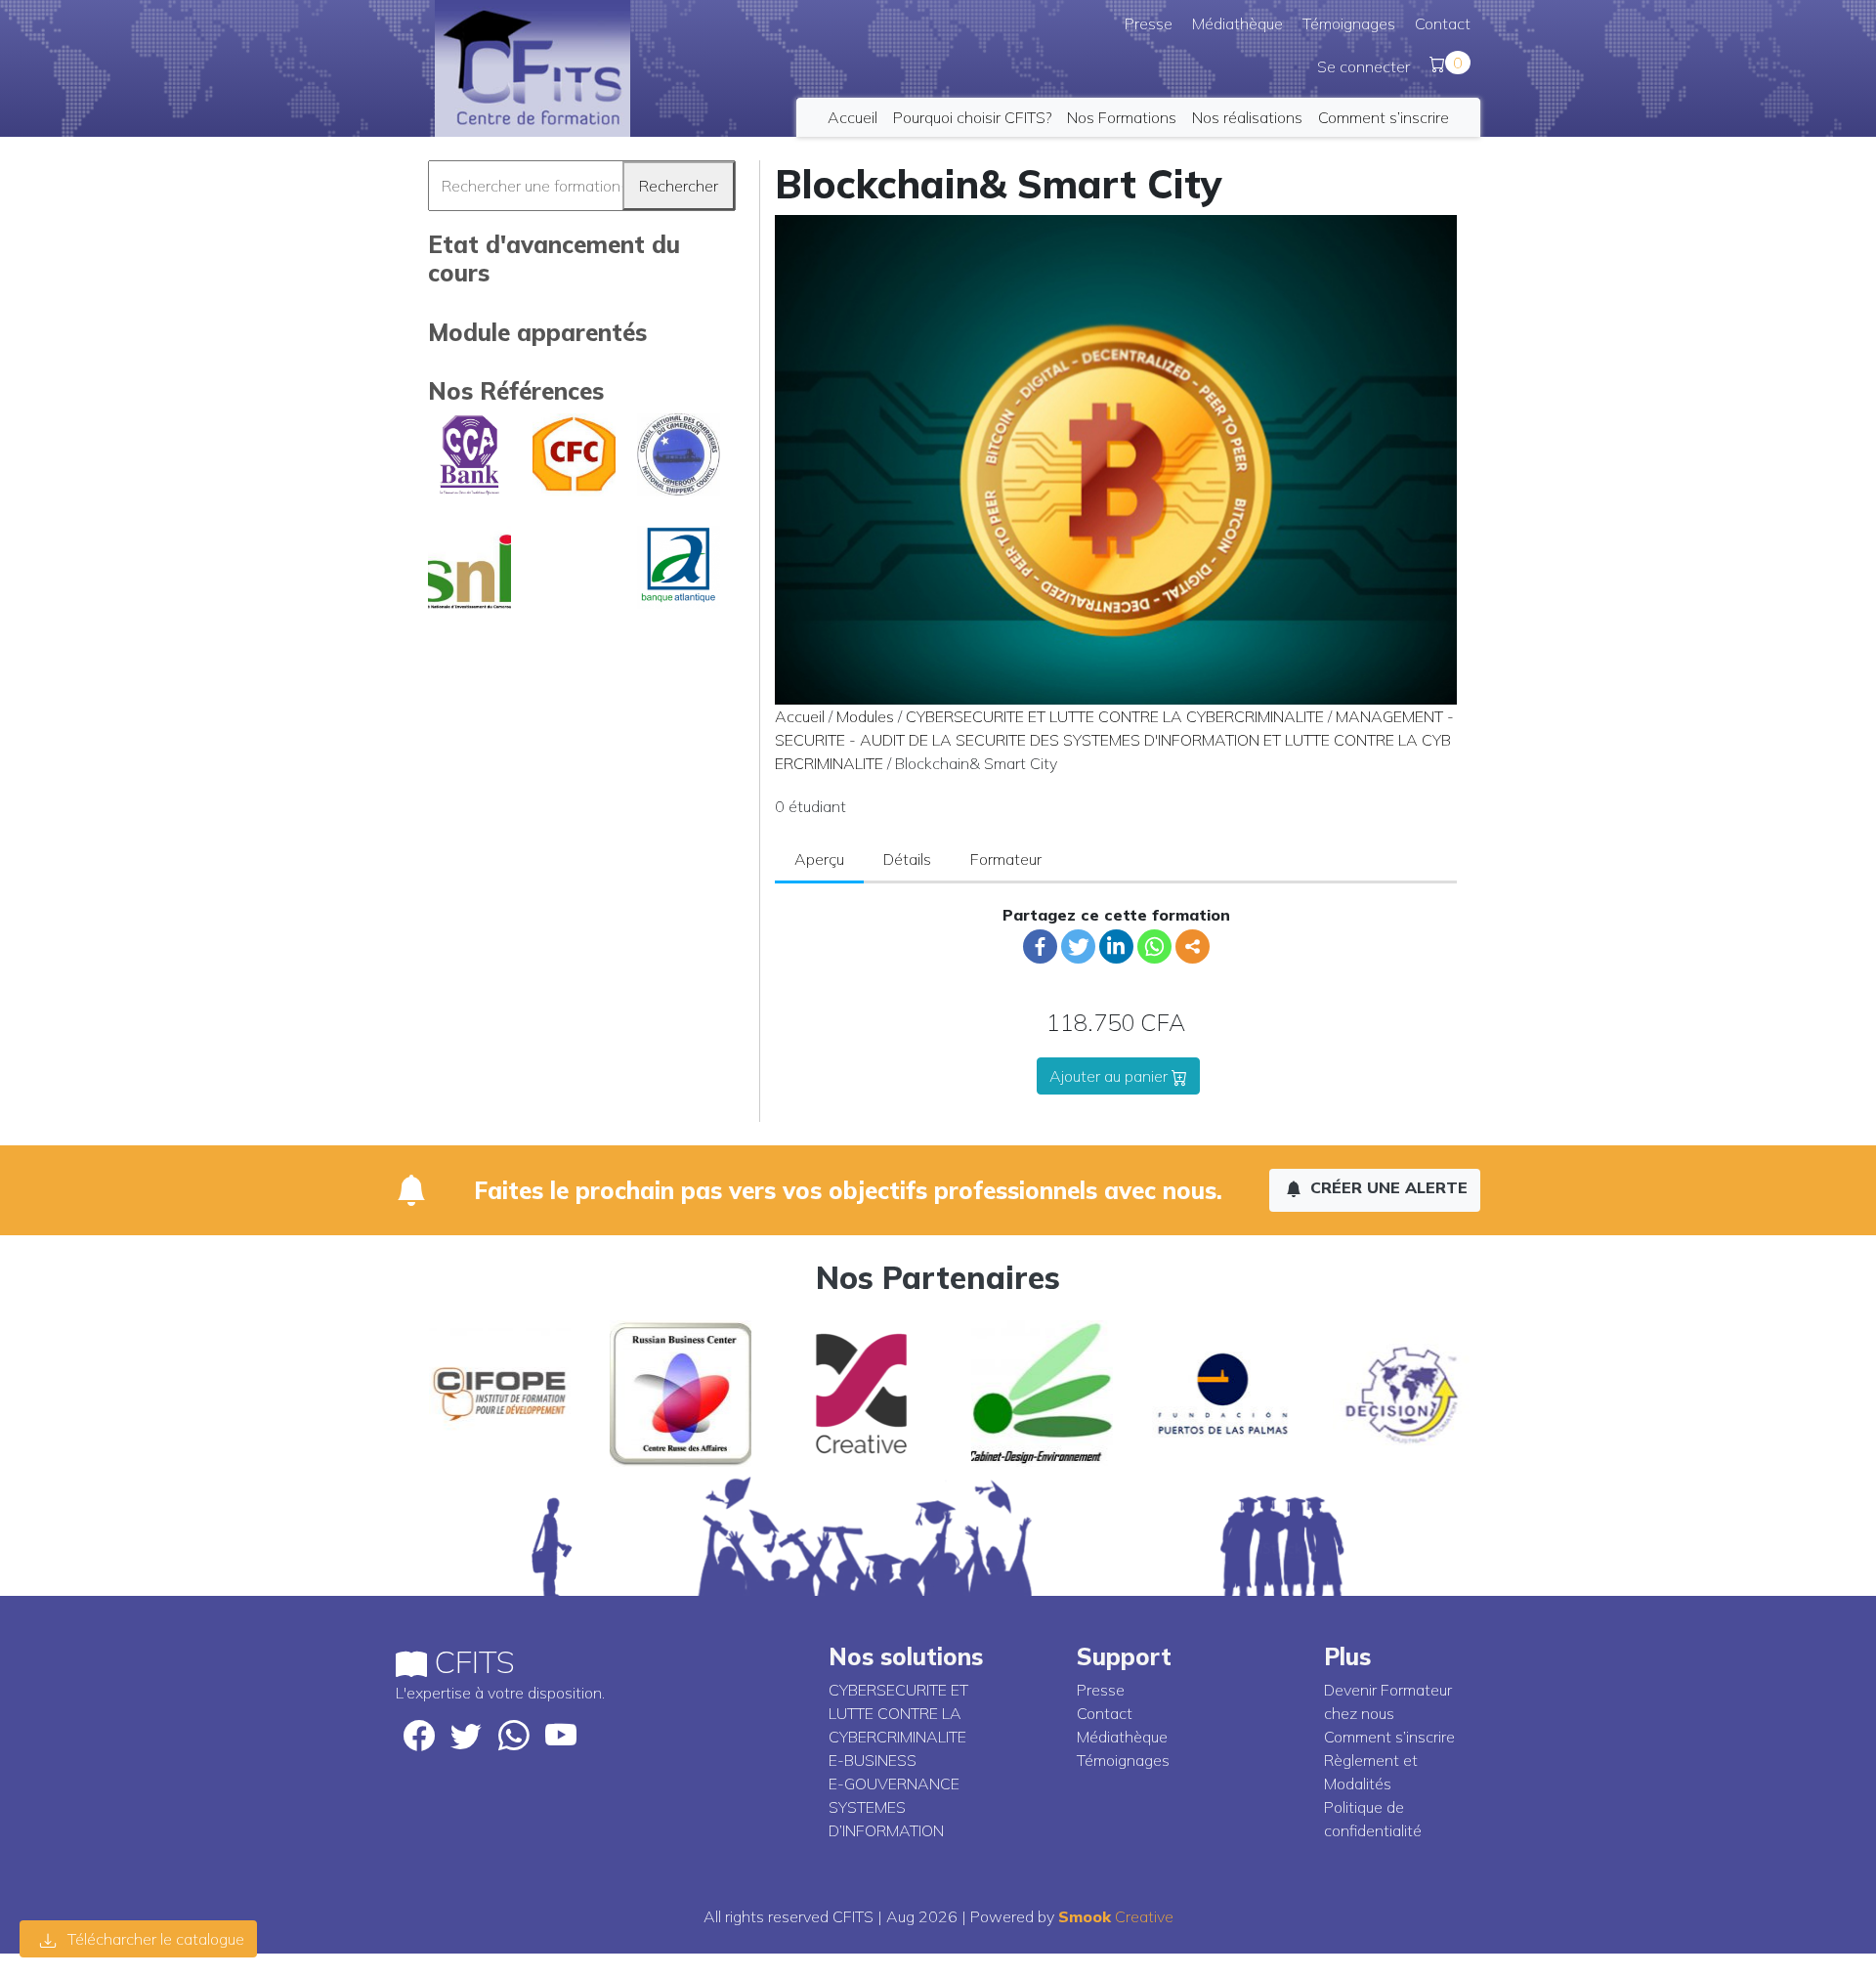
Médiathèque (1237, 23)
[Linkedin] (1116, 946)
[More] (1193, 946)
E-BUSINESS (873, 1760)
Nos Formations (1122, 117)
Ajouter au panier (1110, 1076)
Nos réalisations (1247, 117)
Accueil (853, 117)
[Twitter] (1078, 946)
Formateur (1006, 859)
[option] (486, 1394)
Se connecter (1364, 66)
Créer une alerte (1386, 1187)
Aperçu (819, 859)
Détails (907, 859)
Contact (1443, 23)
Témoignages (1349, 23)
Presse (1149, 23)
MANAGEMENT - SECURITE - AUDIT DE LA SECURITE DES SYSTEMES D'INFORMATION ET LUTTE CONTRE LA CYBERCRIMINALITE (1114, 740)
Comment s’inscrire (1384, 117)
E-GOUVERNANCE (894, 1784)
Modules (865, 716)
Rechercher (679, 186)
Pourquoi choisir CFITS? (972, 117)
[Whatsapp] (1154, 946)
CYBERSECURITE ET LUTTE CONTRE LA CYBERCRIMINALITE (1115, 716)
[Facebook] (1040, 946)
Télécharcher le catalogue (154, 1939)
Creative (1116, 1916)
